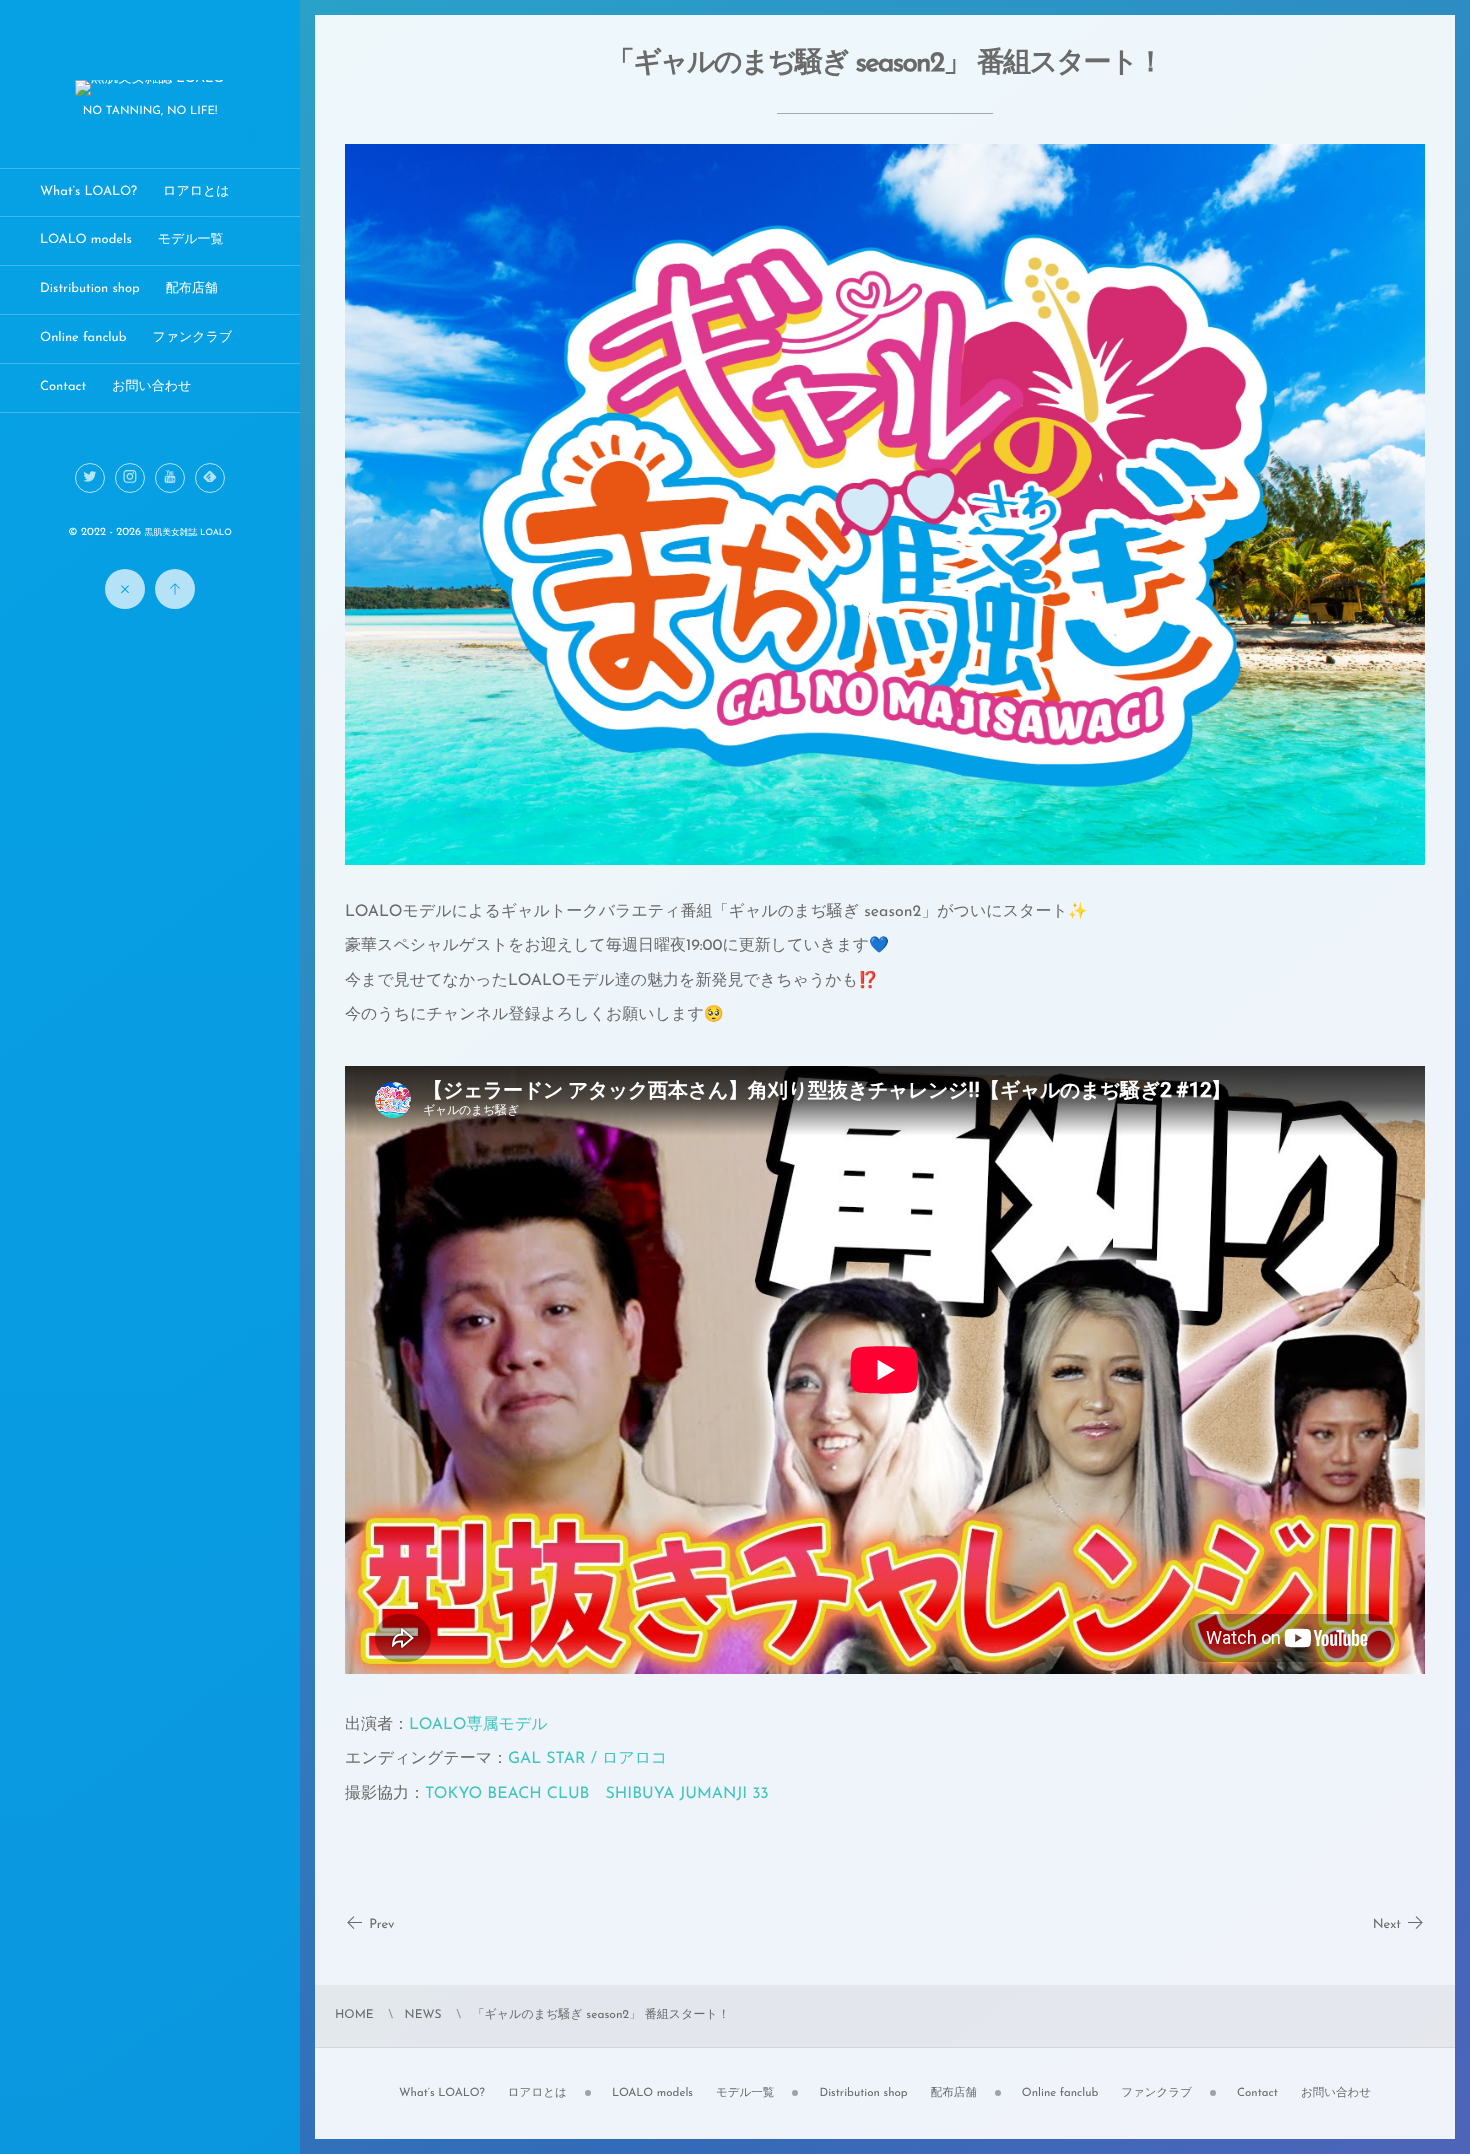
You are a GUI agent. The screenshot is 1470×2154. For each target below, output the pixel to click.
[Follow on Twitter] (90, 478)
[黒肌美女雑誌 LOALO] (150, 89)
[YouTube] (170, 478)
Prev (381, 1925)
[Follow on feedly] (210, 478)
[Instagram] (130, 478)
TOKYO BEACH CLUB (507, 1794)
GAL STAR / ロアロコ (587, 1759)
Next (1387, 1925)
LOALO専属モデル (478, 1725)
